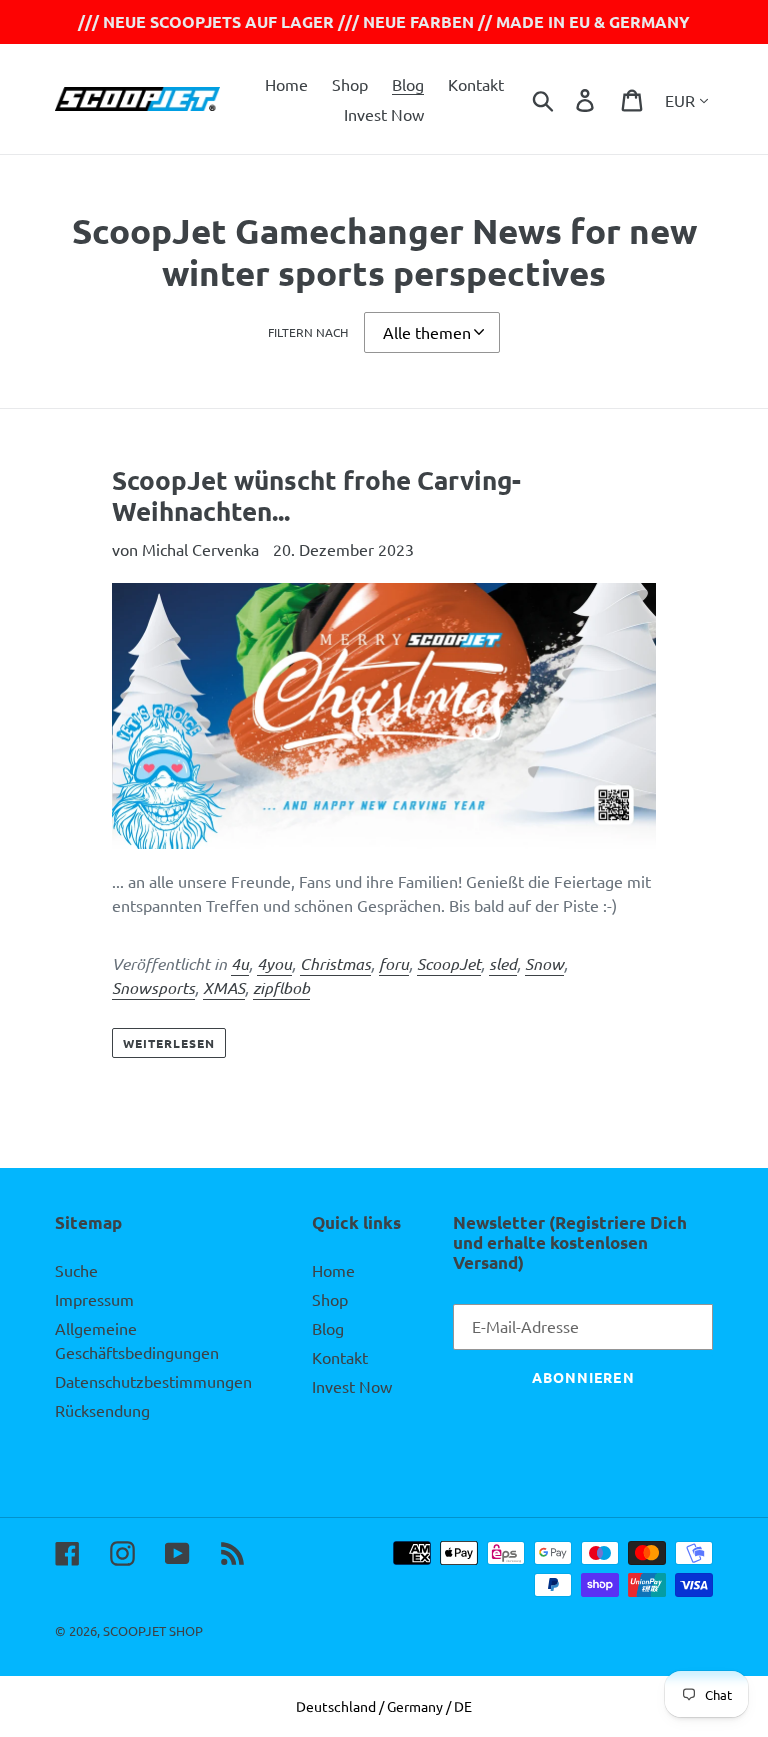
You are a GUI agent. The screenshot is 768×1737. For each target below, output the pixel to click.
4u (240, 963)
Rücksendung (102, 1410)
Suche (76, 1270)
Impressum (94, 1299)
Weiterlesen (169, 1043)
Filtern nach (308, 332)
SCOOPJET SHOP (153, 1630)
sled (503, 963)
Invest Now (352, 1386)
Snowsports (153, 987)
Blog (328, 1328)
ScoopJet (449, 963)
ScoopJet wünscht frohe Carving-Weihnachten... (316, 495)
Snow (544, 963)
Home (333, 1270)
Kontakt (340, 1357)
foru (394, 963)
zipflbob (281, 987)
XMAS (224, 987)
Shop (330, 1299)
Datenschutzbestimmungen (153, 1381)
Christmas (335, 963)
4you (274, 963)
